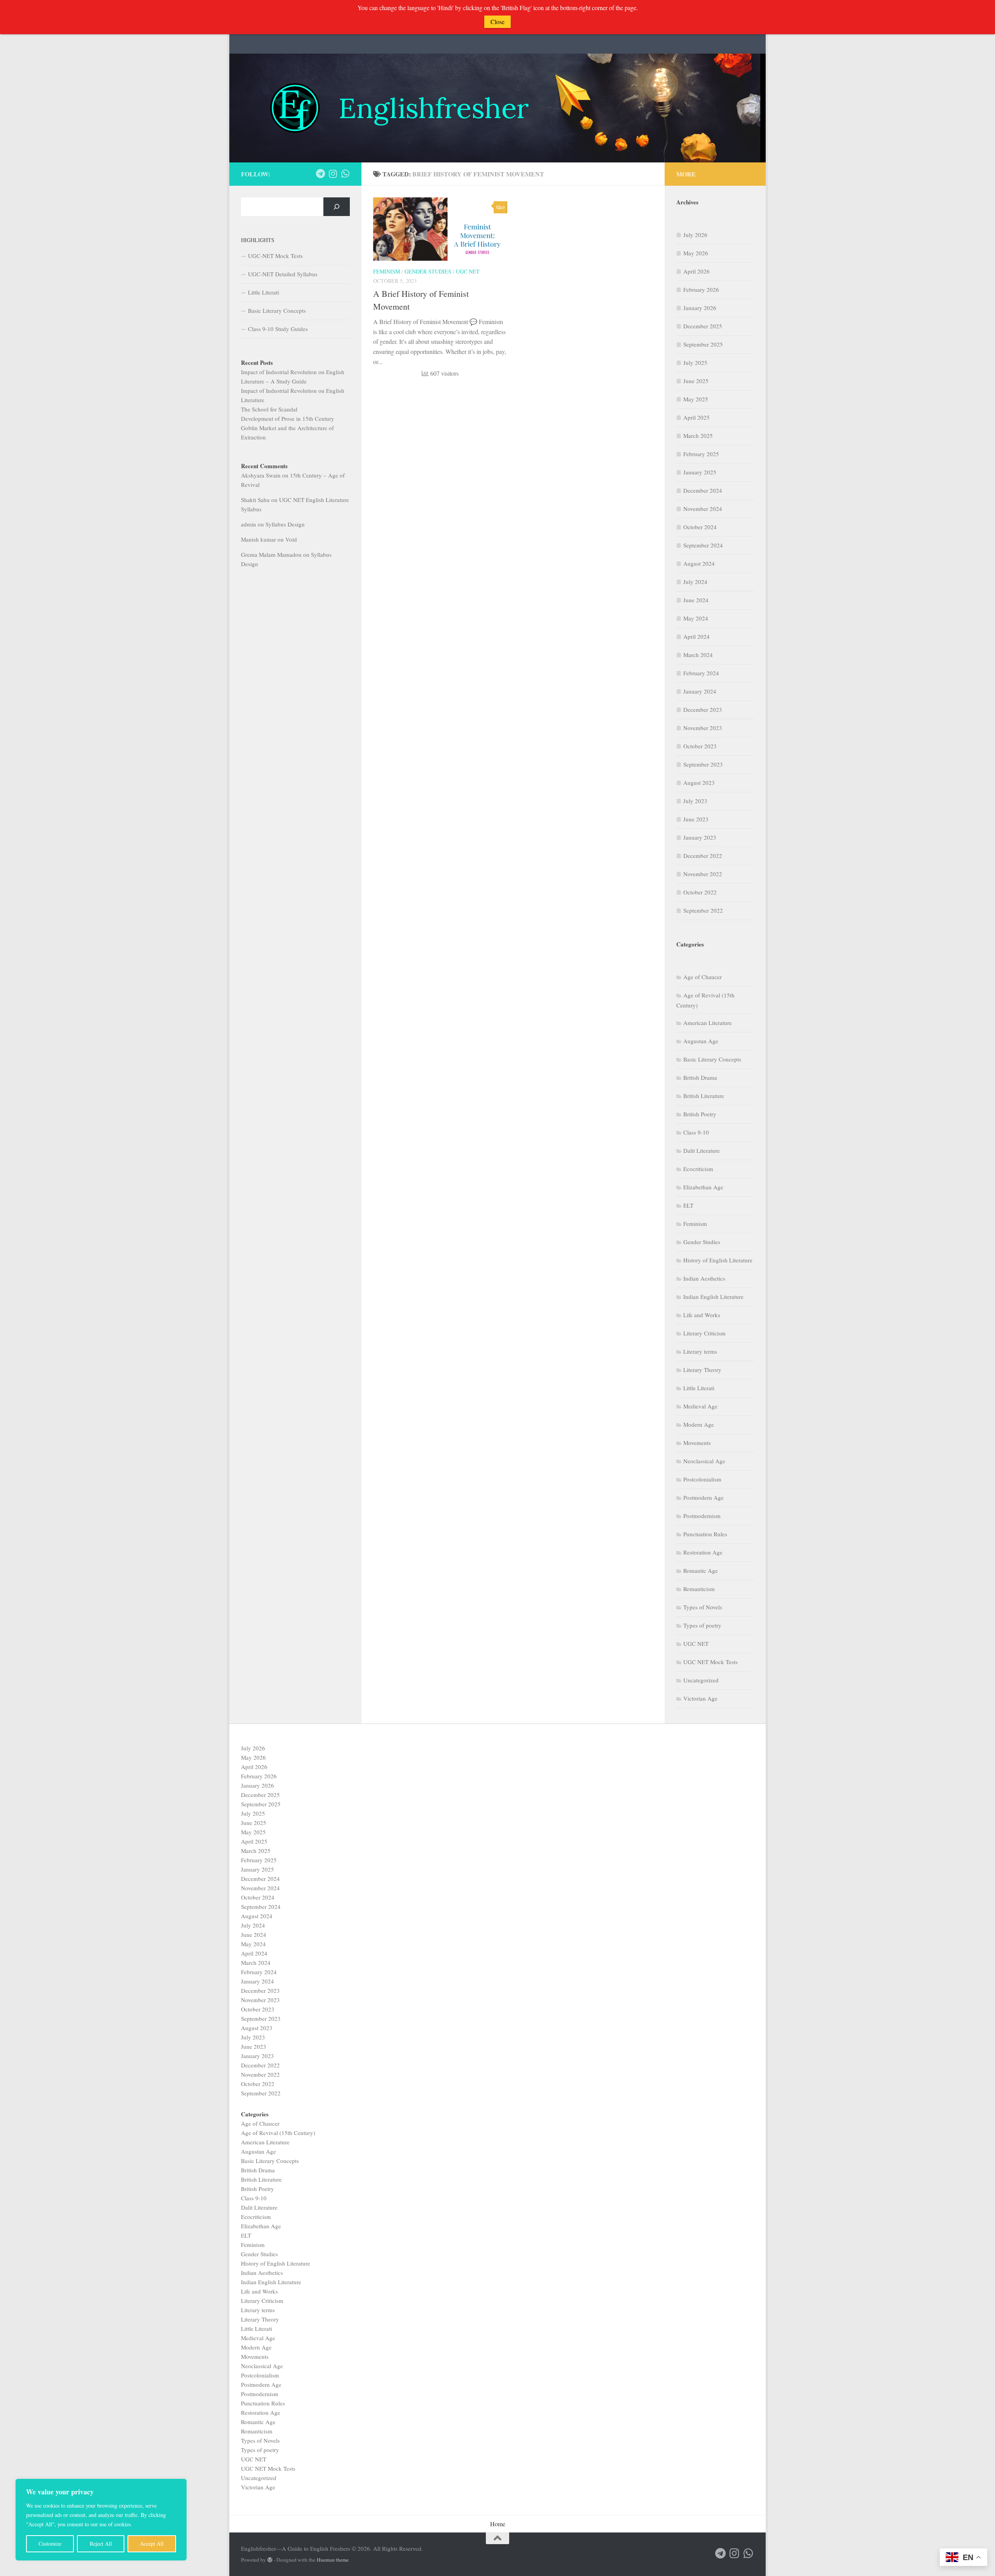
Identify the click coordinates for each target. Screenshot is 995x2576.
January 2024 (700, 691)
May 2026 (696, 253)
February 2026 (701, 289)
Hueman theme (333, 2560)
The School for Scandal (269, 409)
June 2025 (696, 381)
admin (249, 524)
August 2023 (699, 783)
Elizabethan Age (703, 1187)
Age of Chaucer (703, 977)
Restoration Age (703, 1552)
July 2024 (695, 582)
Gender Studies (428, 271)
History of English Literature (718, 1260)
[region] (101, 2520)
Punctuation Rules (705, 1534)
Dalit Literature (702, 1150)
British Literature (704, 1096)
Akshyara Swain (261, 475)
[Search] (337, 207)
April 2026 (696, 271)
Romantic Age (701, 1570)
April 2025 (696, 417)
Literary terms (700, 1351)
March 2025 (698, 436)
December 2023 (703, 709)
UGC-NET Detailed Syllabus (283, 274)
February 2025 (701, 454)
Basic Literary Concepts (277, 310)
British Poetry (700, 1114)
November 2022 (703, 874)
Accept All (152, 2544)
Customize (50, 2544)
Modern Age (699, 1424)
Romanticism (699, 1589)
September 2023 (703, 764)
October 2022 (700, 892)
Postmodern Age (703, 1497)
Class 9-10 (696, 1132)
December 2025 (703, 326)
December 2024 (703, 490)
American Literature (708, 1023)
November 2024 (703, 509)
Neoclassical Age (704, 1461)
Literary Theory (702, 1370)
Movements (697, 1443)
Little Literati (264, 292)
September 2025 (703, 344)
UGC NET (468, 271)
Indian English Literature (713, 1297)
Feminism (387, 271)
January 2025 (700, 472)
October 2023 (700, 746)
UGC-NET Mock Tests (275, 256)
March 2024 (698, 655)
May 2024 (696, 618)
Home (498, 2524)
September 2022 (703, 910)
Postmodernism (702, 1516)
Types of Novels (703, 1607)
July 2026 (695, 235)
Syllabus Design (285, 524)
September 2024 (703, 545)
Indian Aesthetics (704, 1278)
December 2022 (703, 856)
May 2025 (696, 399)
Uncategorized (701, 1680)
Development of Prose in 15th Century (288, 418)
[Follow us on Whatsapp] (345, 174)
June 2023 (696, 819)
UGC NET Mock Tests (710, 1662)
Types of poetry (702, 1625)
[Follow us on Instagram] (333, 174)
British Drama (700, 1077)
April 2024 (696, 636)
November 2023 (703, 728)
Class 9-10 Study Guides (278, 329)
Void (291, 539)
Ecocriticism (698, 1169)
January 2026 (700, 308)
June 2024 (696, 600)
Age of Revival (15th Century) (278, 2133)
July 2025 (695, 363)
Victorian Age (700, 1698)
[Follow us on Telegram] (320, 174)
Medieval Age (700, 1406)
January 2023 (700, 837)
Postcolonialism (702, 1479)
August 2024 (699, 563)
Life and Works (702, 1315)
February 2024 (701, 673)
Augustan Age (701, 1041)
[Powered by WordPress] (270, 2560)
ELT (688, 1205)
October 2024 (700, 527)
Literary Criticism (704, 1333)
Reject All (101, 2544)
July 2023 (695, 801)
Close (497, 22)
